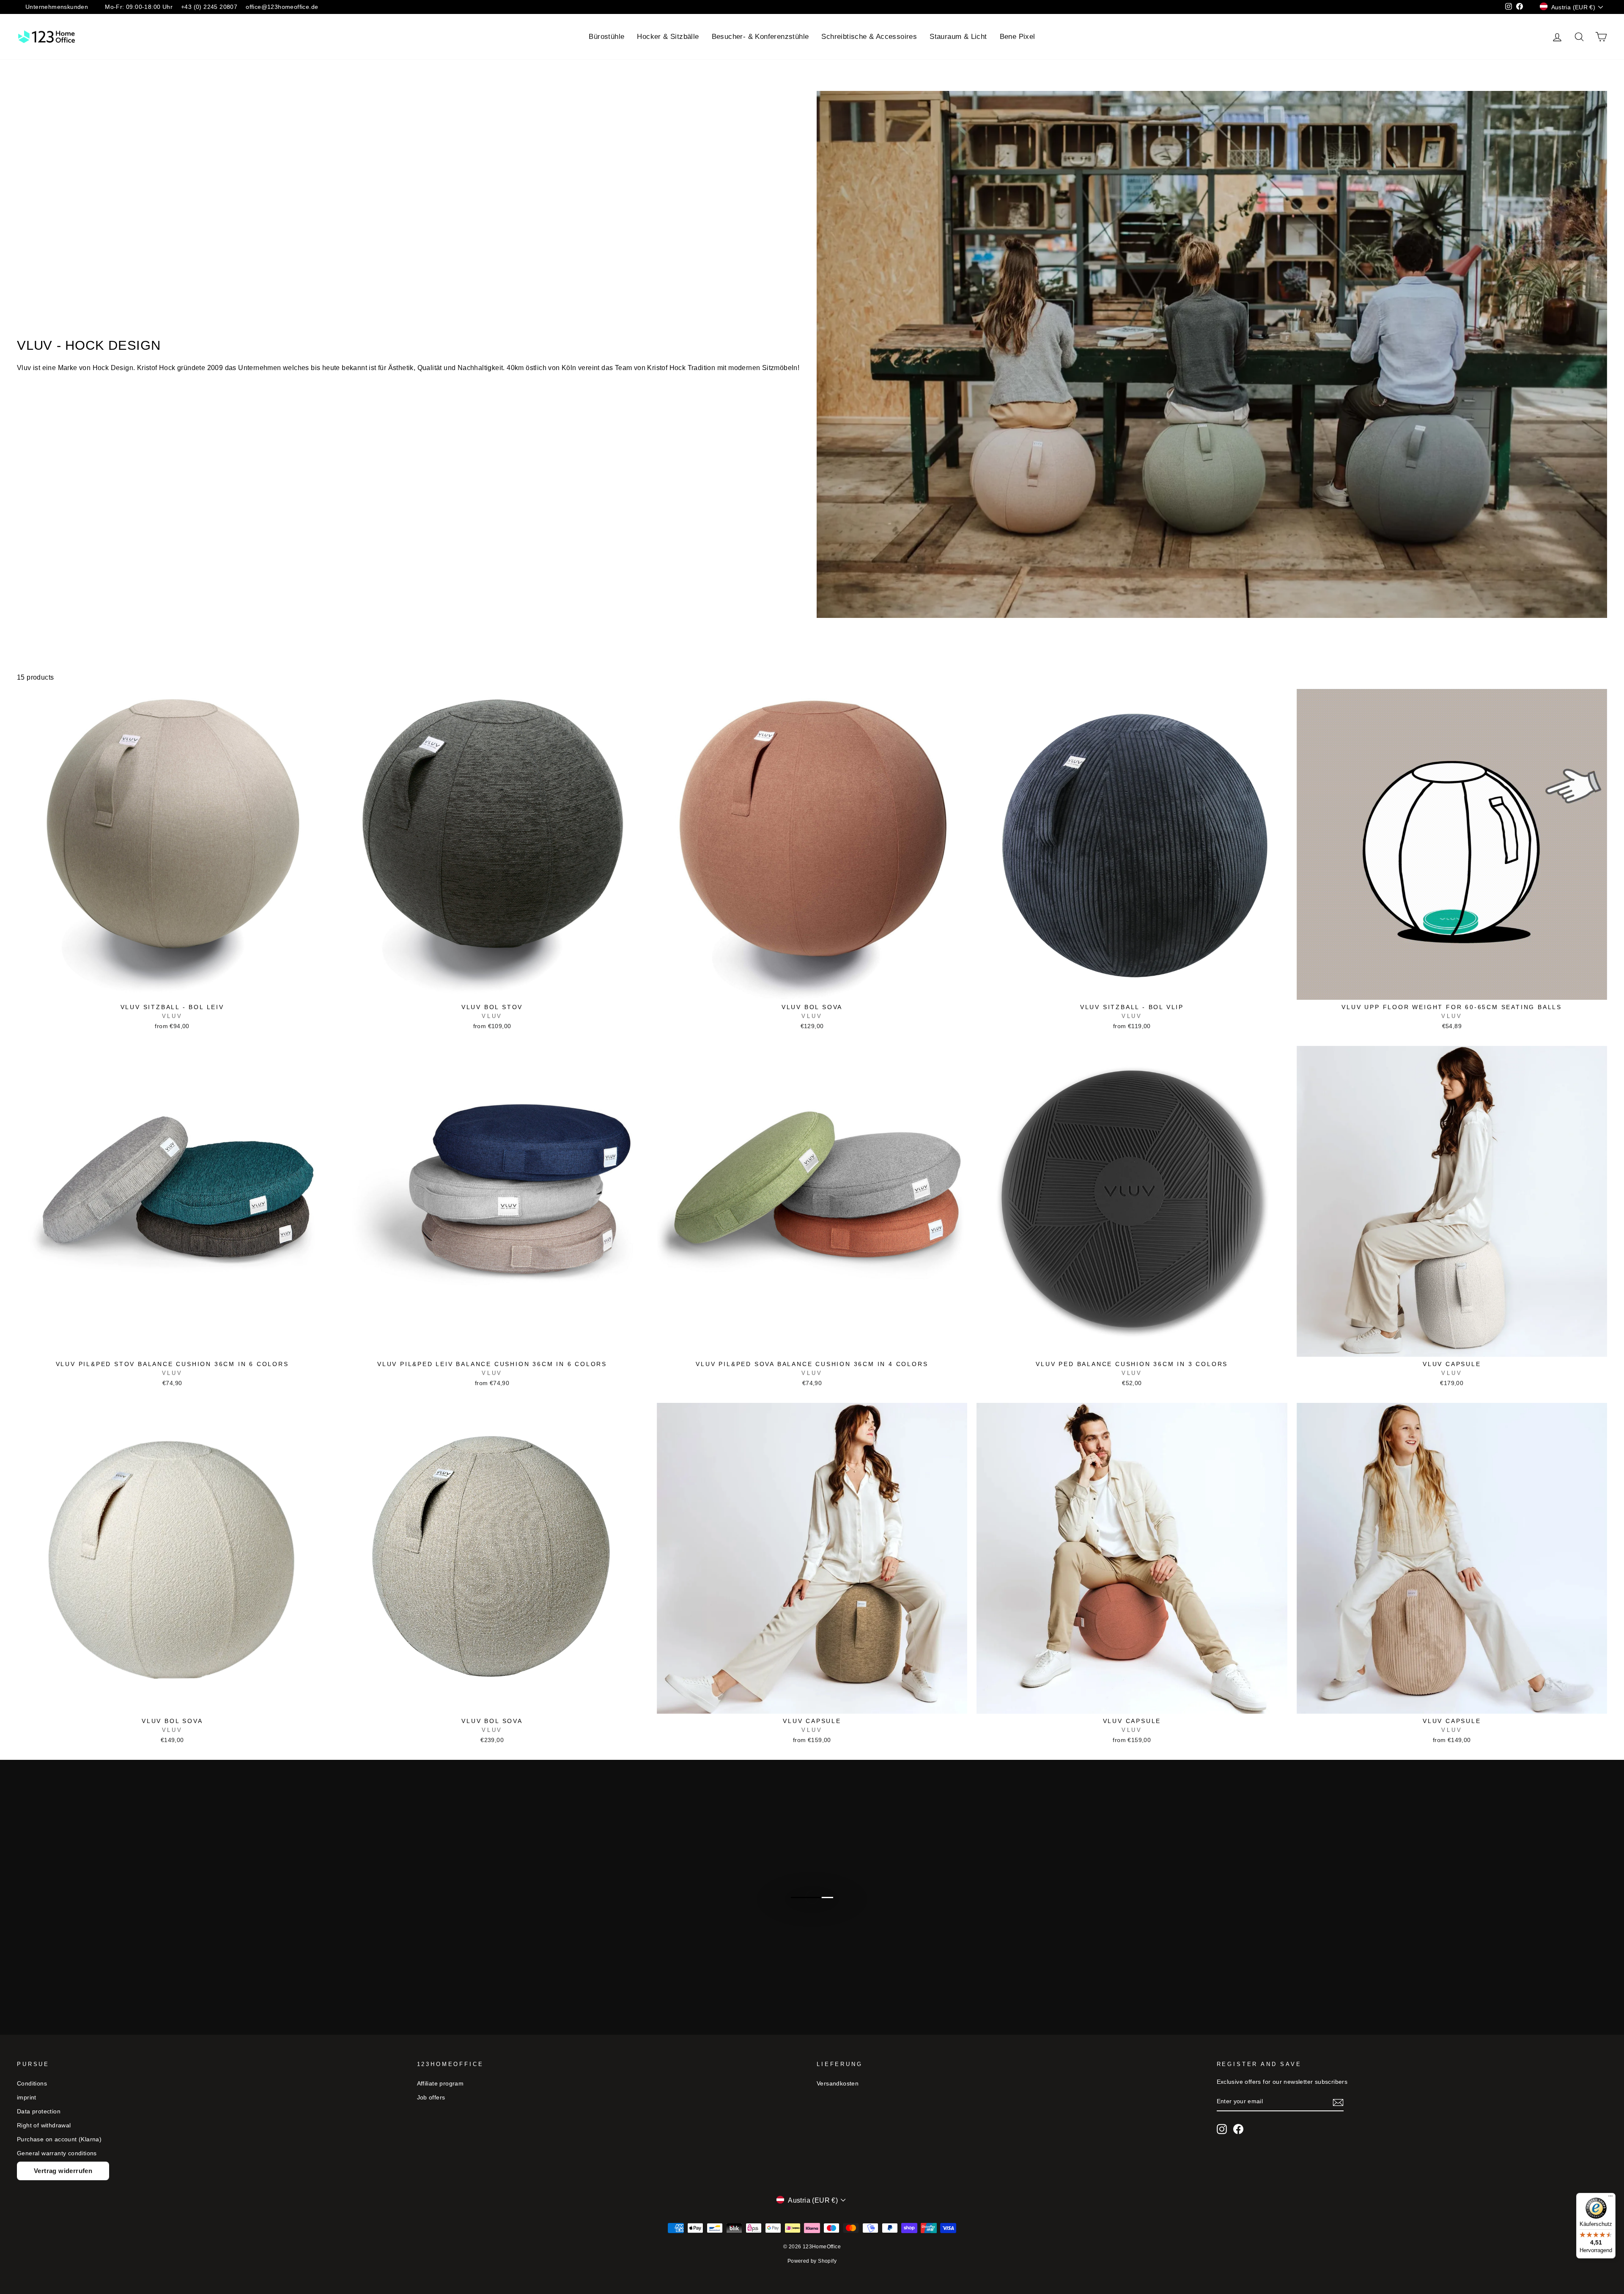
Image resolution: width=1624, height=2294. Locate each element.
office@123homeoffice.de (282, 7)
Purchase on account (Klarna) (59, 2139)
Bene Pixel (1018, 37)
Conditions (32, 2084)
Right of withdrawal (44, 2125)
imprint (27, 2098)
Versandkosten (838, 2084)
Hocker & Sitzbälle (668, 37)
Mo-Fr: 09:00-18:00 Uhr (139, 7)
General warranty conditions (57, 2153)
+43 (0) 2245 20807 (209, 7)
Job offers (431, 2098)
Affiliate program (440, 2084)
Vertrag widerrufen (63, 2171)
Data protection (39, 2112)
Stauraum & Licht (958, 37)
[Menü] (1610, 2198)
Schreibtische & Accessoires (869, 37)
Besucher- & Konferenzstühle (760, 37)
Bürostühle (606, 37)
